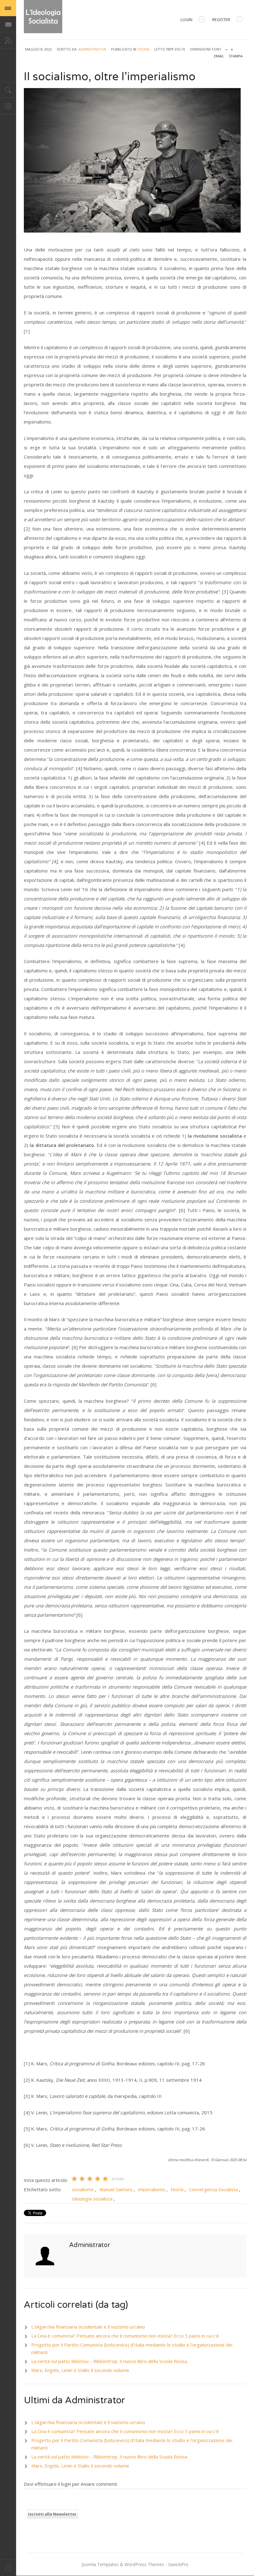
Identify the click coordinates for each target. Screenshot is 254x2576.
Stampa (236, 56)
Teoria (143, 49)
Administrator (92, 49)
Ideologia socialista (92, 2199)
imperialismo (152, 2189)
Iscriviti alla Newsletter (52, 2514)
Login (186, 20)
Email (219, 56)
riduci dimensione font (226, 48)
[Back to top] (8, 2568)
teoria (177, 2189)
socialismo (83, 2189)
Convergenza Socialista (213, 2189)
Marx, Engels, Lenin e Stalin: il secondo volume (80, 2370)
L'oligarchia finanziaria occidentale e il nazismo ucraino (88, 2327)
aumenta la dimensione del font (232, 48)
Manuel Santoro (116, 2189)
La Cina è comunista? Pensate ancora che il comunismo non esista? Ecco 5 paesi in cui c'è (125, 2336)
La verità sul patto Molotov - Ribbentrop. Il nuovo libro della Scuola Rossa (109, 2361)
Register (221, 20)
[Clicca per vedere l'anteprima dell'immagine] (135, 160)
